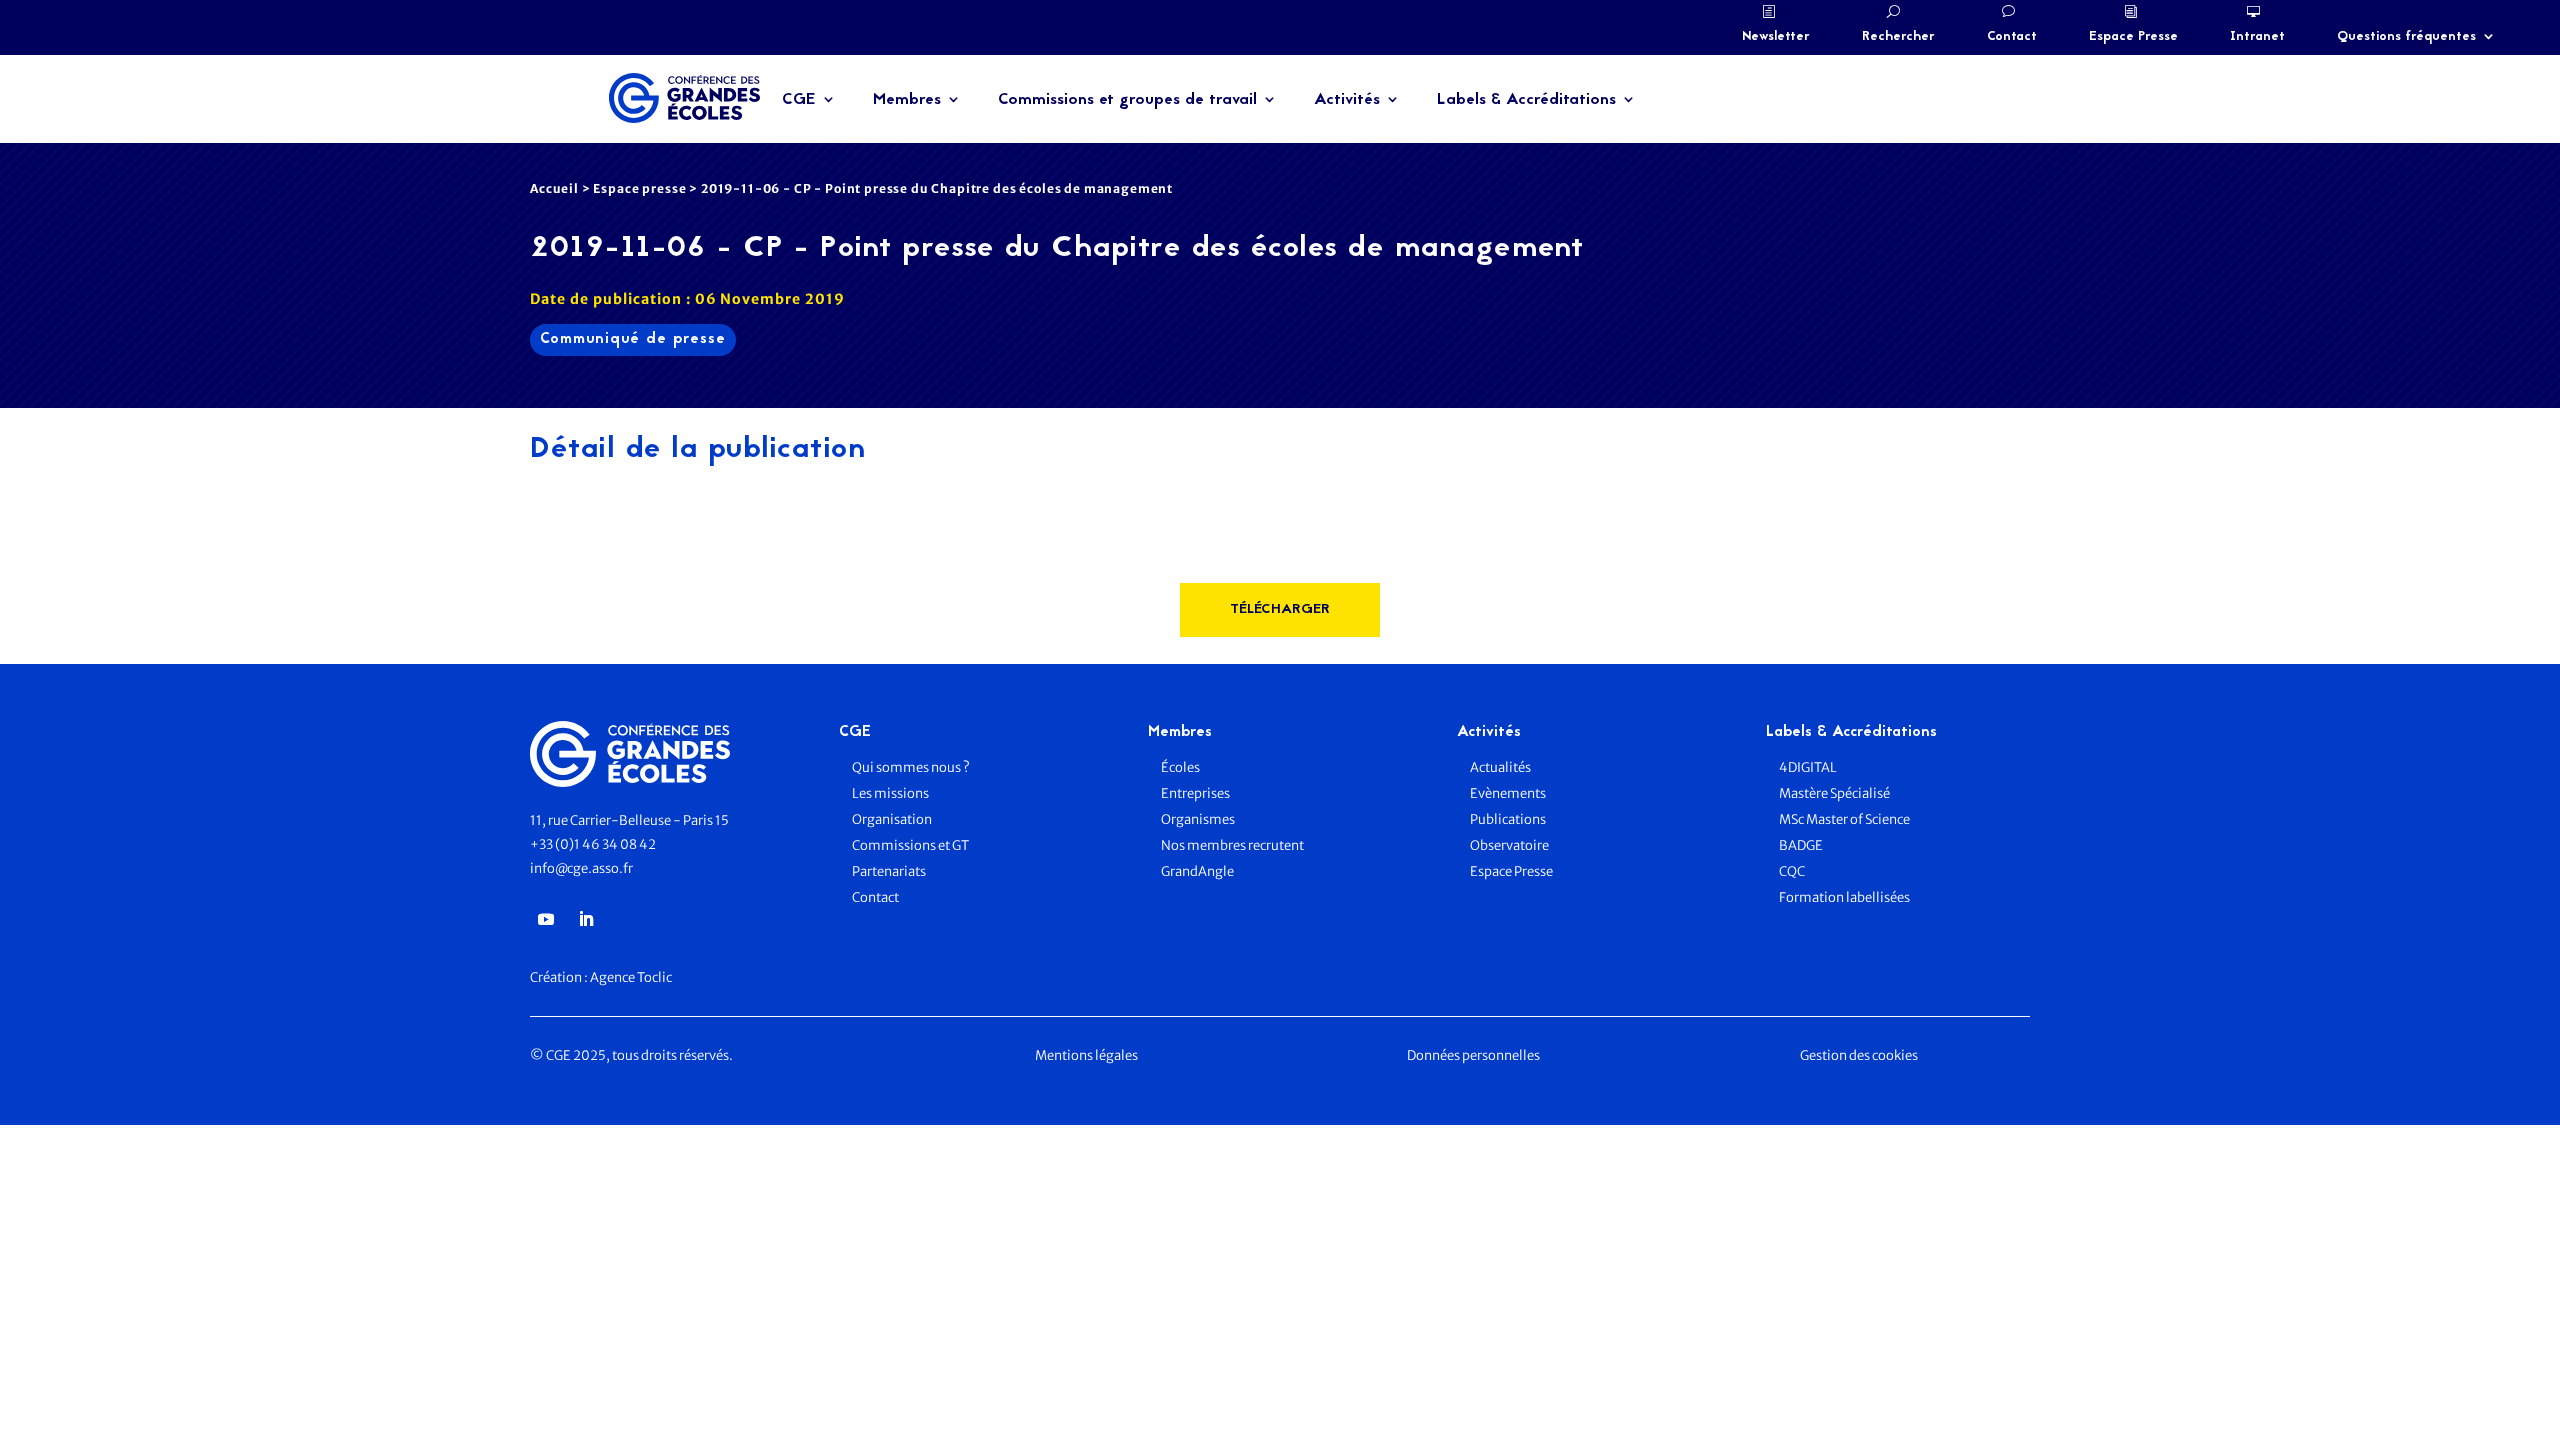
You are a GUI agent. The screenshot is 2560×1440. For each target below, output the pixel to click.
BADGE (1801, 845)
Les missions (890, 793)
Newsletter (1776, 37)
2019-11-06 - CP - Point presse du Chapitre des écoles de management (937, 188)
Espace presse (639, 188)
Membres (907, 100)
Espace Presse (2133, 37)
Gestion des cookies (1859, 1055)
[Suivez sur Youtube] (546, 919)
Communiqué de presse (633, 339)
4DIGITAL (1808, 767)
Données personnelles (1473, 1055)
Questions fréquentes (2406, 37)
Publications (1508, 819)
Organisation (893, 819)
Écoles (1180, 767)
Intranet (2257, 37)
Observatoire (1509, 845)
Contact (2012, 37)
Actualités (1500, 767)
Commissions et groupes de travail (1127, 100)
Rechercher (1898, 37)
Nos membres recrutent (1232, 845)
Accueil (554, 188)
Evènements (1508, 793)
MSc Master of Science (1844, 819)
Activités (1347, 100)
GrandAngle (1197, 871)
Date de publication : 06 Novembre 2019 (687, 299)
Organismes (1198, 819)
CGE (799, 100)
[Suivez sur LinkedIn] (586, 919)
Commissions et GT (910, 845)
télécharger (1280, 609)
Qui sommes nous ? (911, 767)
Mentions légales (1086, 1055)
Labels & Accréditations (1526, 100)
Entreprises (1195, 793)
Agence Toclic (631, 977)
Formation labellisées (1844, 897)
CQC (1792, 871)
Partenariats (889, 871)
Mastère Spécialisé (1834, 793)
